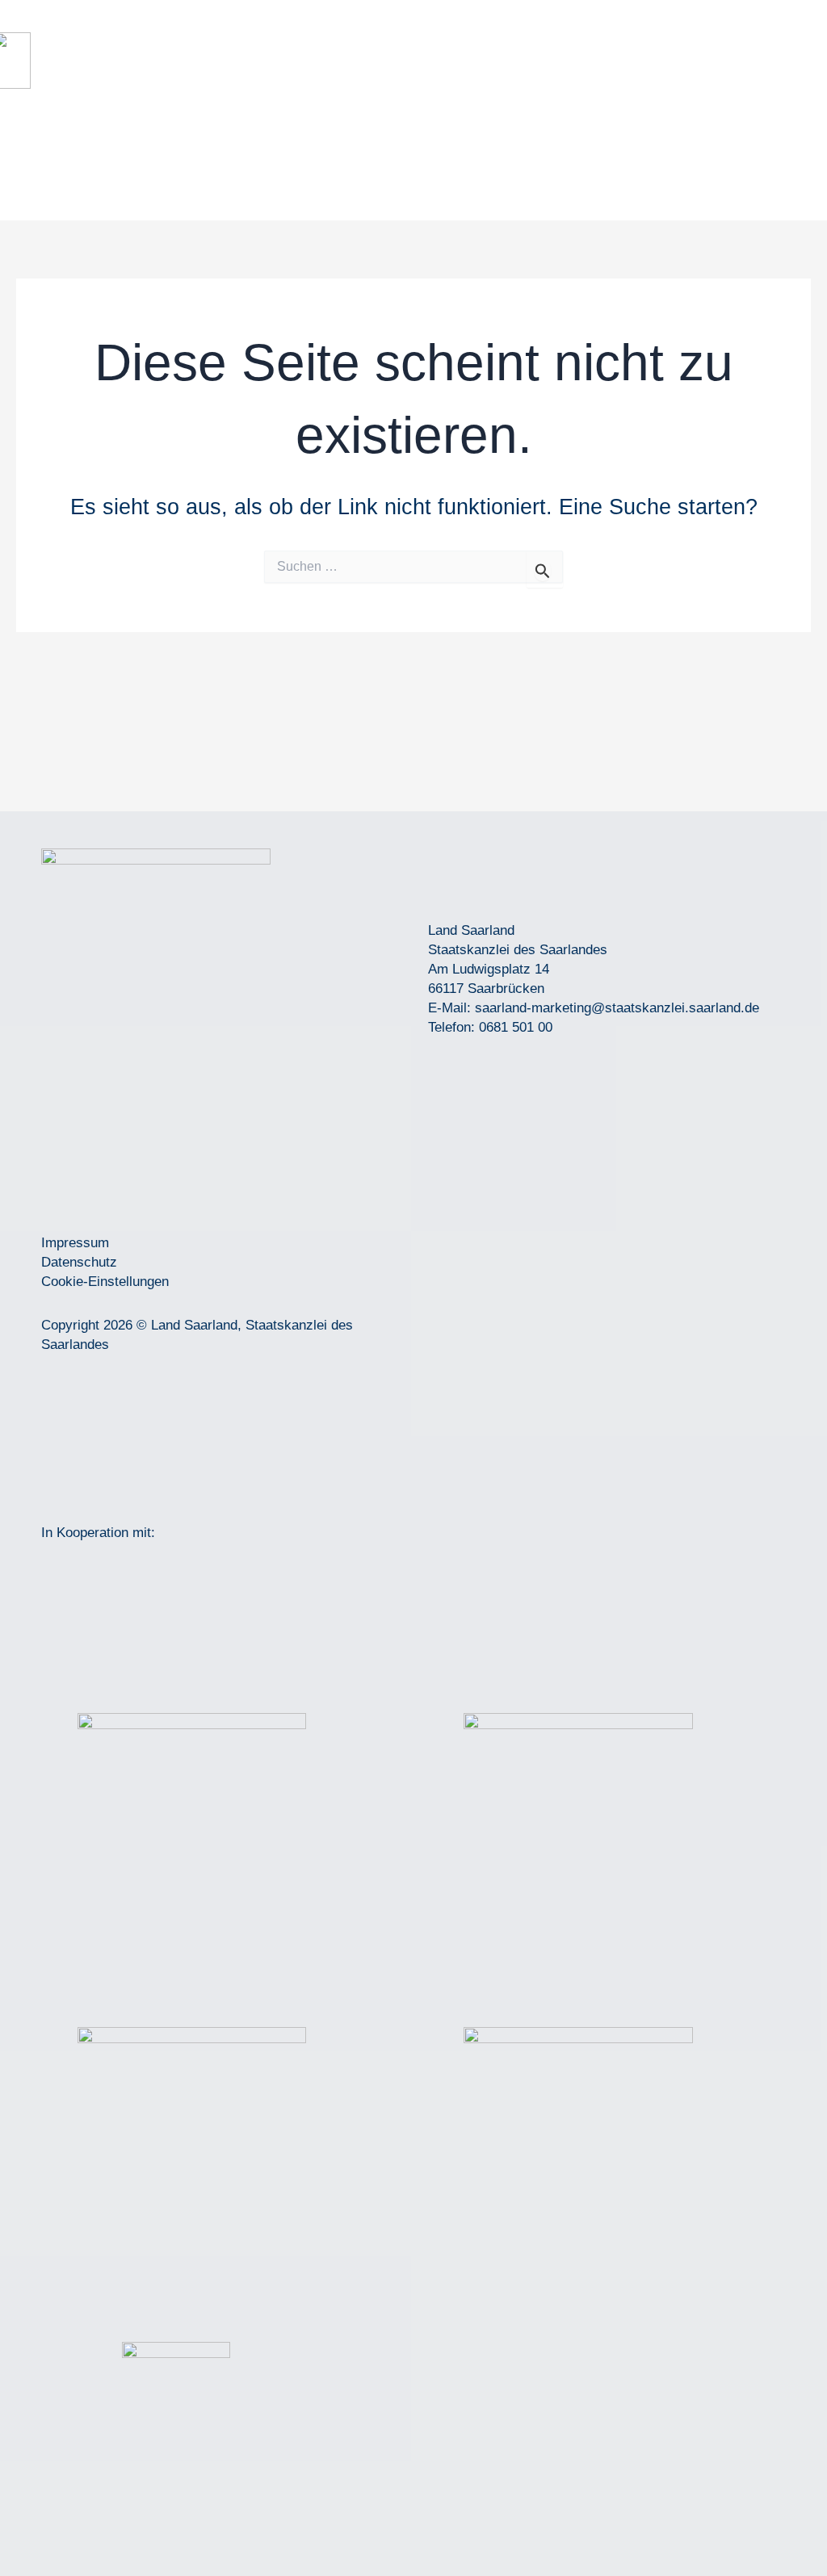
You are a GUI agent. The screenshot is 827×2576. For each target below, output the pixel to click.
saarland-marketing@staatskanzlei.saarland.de (617, 1008)
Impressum (75, 1243)
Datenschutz (79, 1262)
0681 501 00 (516, 1027)
